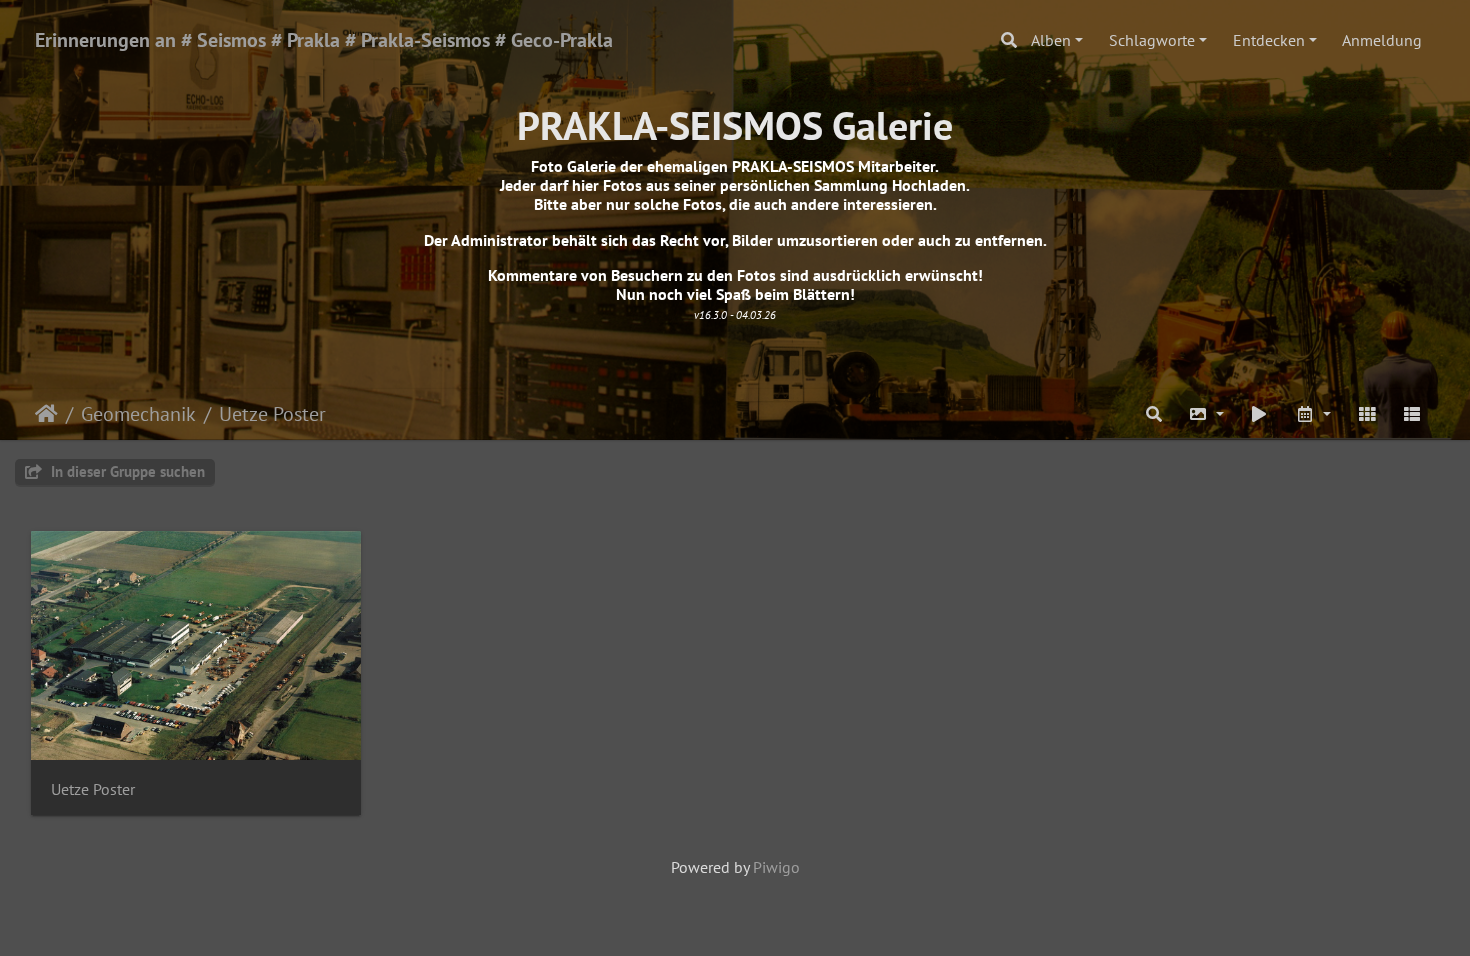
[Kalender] (1313, 414)
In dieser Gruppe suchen (126, 471)
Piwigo (776, 867)
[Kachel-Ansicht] (1367, 414)
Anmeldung (1382, 40)
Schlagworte (1152, 40)
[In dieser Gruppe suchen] (1154, 414)
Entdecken (1269, 40)
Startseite (46, 414)
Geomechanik (138, 414)
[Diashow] (1260, 414)
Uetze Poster (272, 414)
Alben (1051, 40)
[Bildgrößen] (1206, 414)
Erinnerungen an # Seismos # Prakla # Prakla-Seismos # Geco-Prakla (324, 40)
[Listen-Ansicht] (1412, 414)
